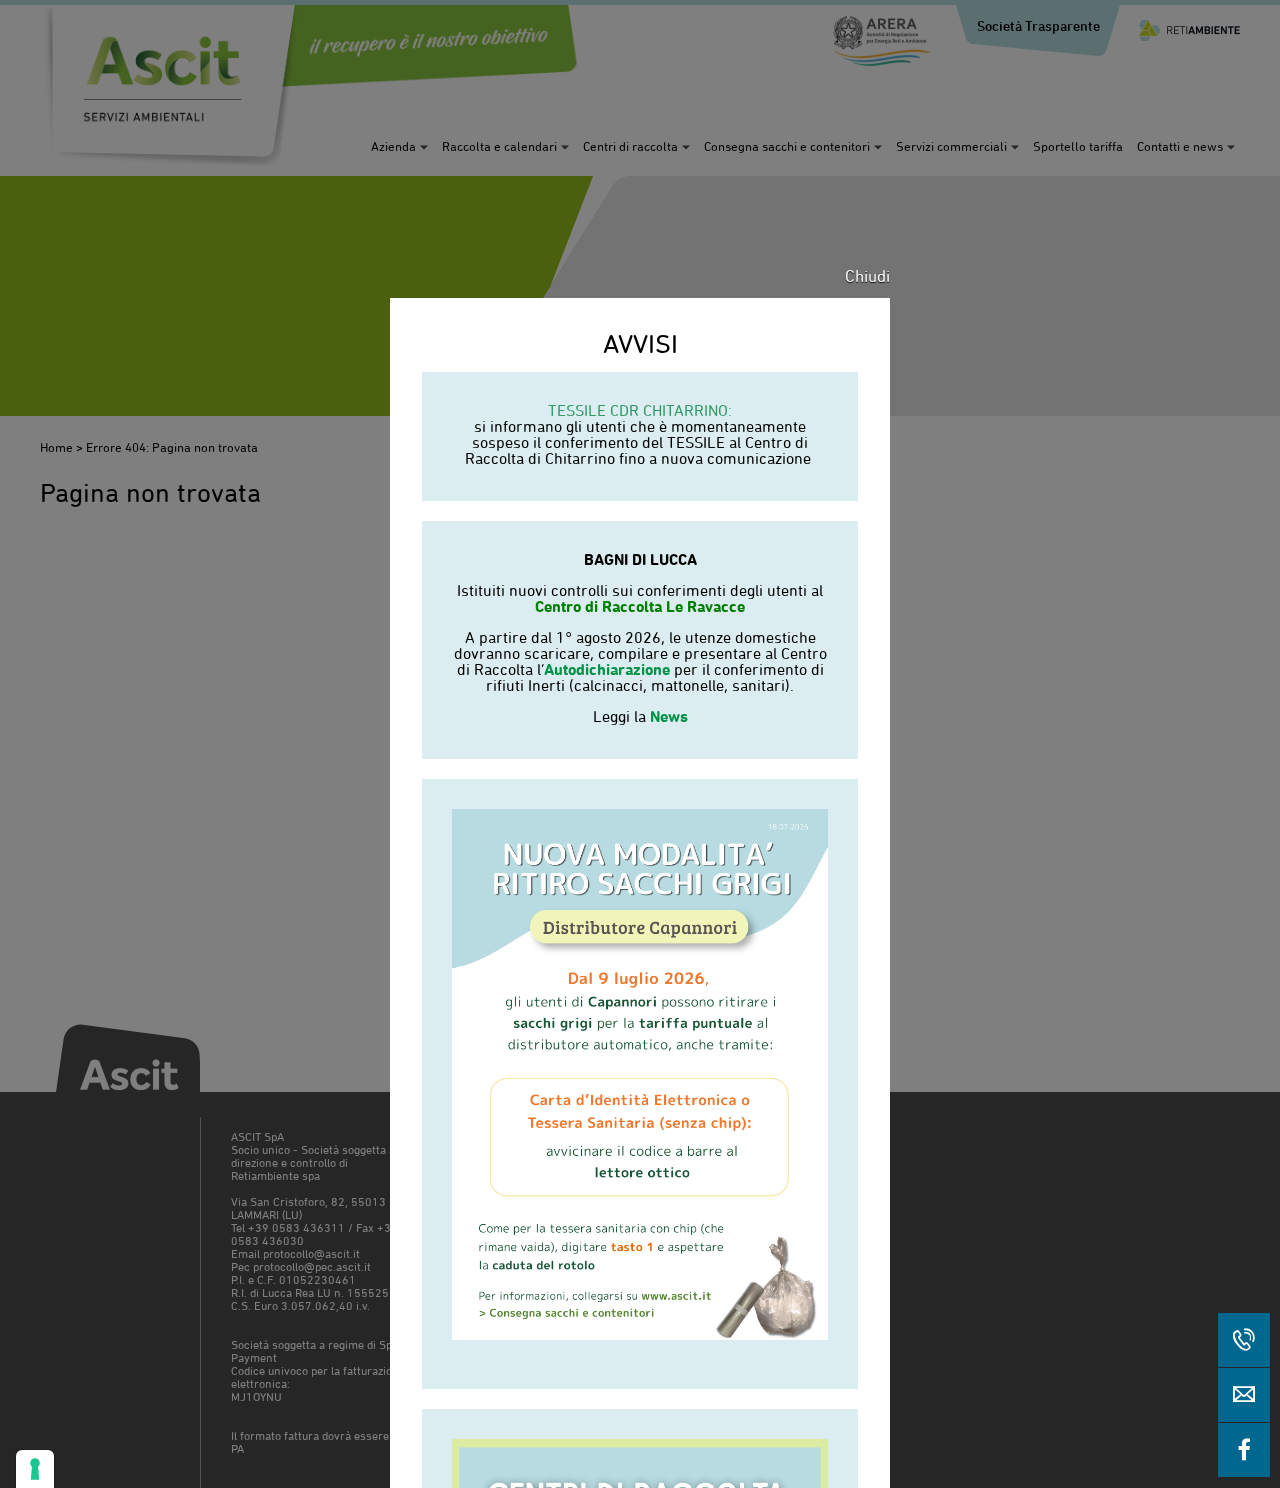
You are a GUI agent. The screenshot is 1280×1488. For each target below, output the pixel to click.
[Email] (1244, 1395)
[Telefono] (1244, 1340)
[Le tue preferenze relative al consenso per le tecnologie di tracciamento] (35, 1469)
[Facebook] (1244, 1450)
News (669, 716)
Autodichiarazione (607, 669)
